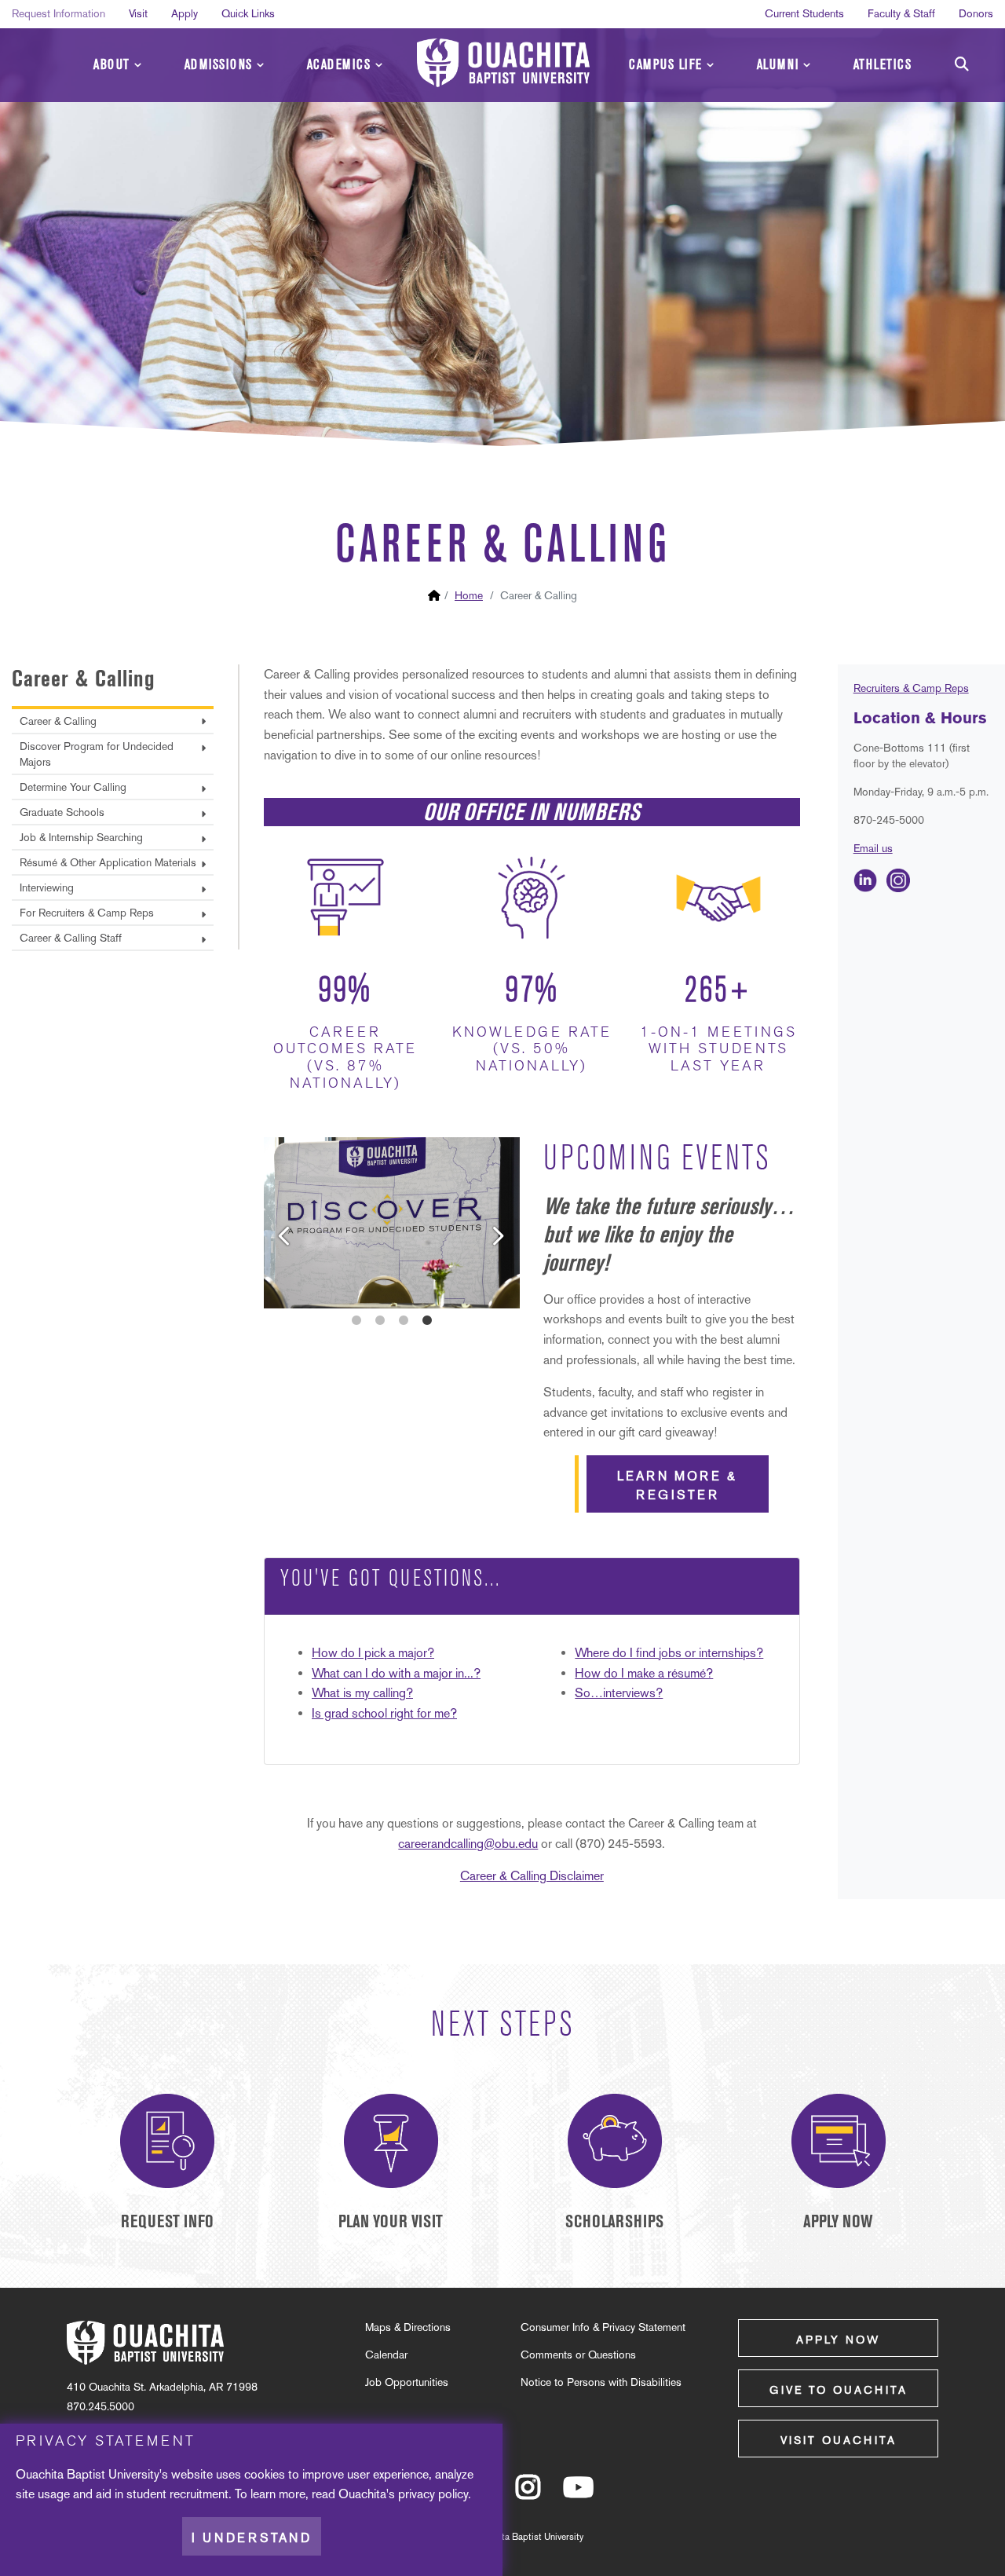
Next (484, 1223)
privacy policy (433, 2494)
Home (469, 595)
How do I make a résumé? (644, 1673)
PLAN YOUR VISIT (391, 2221)
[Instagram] (528, 2494)
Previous (272, 1223)
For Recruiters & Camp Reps (87, 913)
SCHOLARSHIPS (614, 2221)
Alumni (778, 65)
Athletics (883, 65)
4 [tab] (427, 1320)
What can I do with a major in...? (396, 1673)
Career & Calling (84, 678)
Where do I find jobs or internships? (669, 1653)
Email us (873, 848)
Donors (976, 13)
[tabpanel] (392, 1223)
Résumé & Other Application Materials (108, 862)
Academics (339, 65)
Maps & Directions (408, 2327)
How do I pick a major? (373, 1653)
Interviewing (47, 887)
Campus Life (666, 65)
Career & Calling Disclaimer (532, 1876)
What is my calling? (362, 1693)
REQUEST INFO (167, 2221)
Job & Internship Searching (81, 837)
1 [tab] (356, 1320)
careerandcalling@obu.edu (468, 1844)
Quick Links (248, 13)
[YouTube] (578, 2494)
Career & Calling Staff (71, 938)
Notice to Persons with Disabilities (601, 2382)
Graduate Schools (62, 812)
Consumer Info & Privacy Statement (603, 2327)
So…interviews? (619, 1693)
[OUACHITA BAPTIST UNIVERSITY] (503, 63)
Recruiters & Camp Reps (911, 688)
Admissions (219, 65)
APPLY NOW (838, 2221)
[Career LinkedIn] (865, 879)
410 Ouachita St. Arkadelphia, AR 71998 (162, 2387)
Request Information (58, 13)
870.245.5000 (100, 2406)
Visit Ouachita (839, 2440)
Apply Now (838, 2340)
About (112, 65)
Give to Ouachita (839, 2390)
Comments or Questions (578, 2355)
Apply (185, 13)
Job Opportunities (407, 2382)
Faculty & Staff (901, 13)
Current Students (804, 13)
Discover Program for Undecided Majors (97, 754)
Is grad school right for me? (384, 1713)
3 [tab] (404, 1320)
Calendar (386, 2355)
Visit (138, 13)
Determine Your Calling (73, 787)
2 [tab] (380, 1320)
